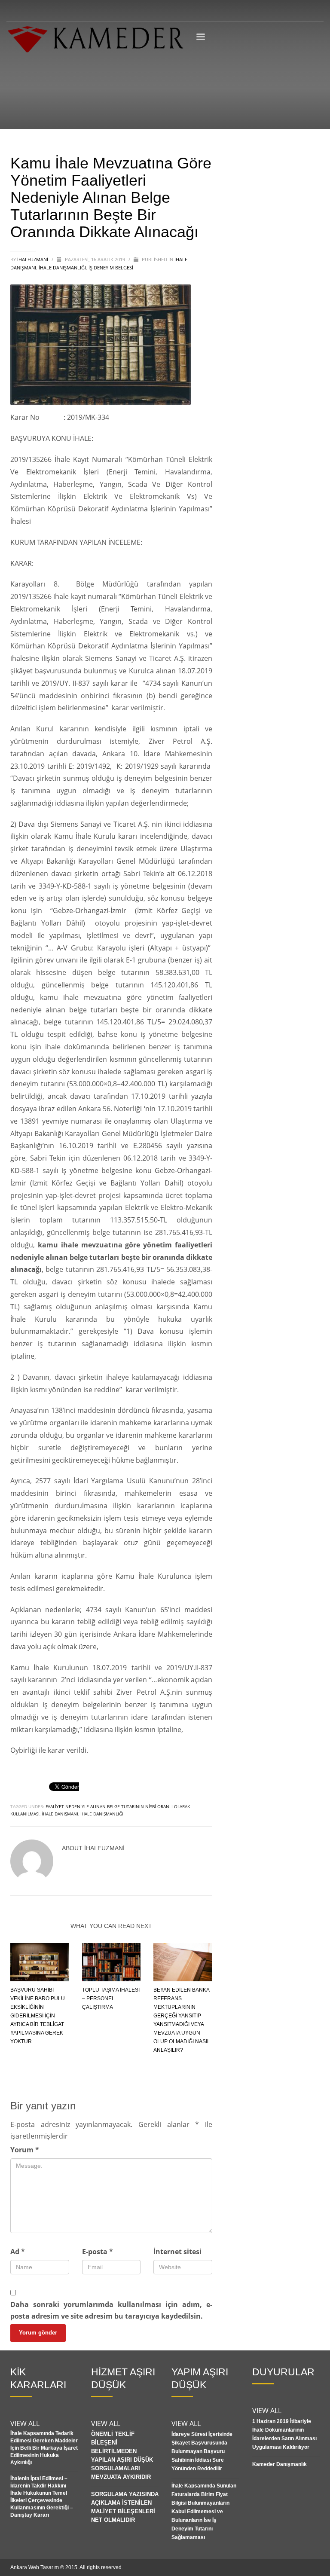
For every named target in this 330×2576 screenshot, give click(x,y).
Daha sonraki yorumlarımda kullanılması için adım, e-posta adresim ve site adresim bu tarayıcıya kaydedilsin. (111, 2310)
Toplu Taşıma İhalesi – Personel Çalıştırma (111, 1998)
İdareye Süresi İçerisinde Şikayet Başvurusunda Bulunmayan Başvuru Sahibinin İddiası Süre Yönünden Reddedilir (202, 2451)
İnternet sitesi (177, 2252)
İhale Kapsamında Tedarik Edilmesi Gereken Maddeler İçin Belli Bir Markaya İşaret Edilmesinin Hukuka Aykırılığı (44, 2448)
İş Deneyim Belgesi (111, 267)
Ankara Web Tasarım (35, 2567)
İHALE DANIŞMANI (60, 1814)
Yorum (25, 2150)
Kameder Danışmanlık (280, 2464)
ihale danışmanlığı (102, 1814)
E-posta (98, 2252)
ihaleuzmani (33, 259)
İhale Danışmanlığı (62, 267)
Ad (18, 2252)
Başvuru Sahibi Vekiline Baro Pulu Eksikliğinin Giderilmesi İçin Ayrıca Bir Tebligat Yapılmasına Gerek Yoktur (38, 2016)
